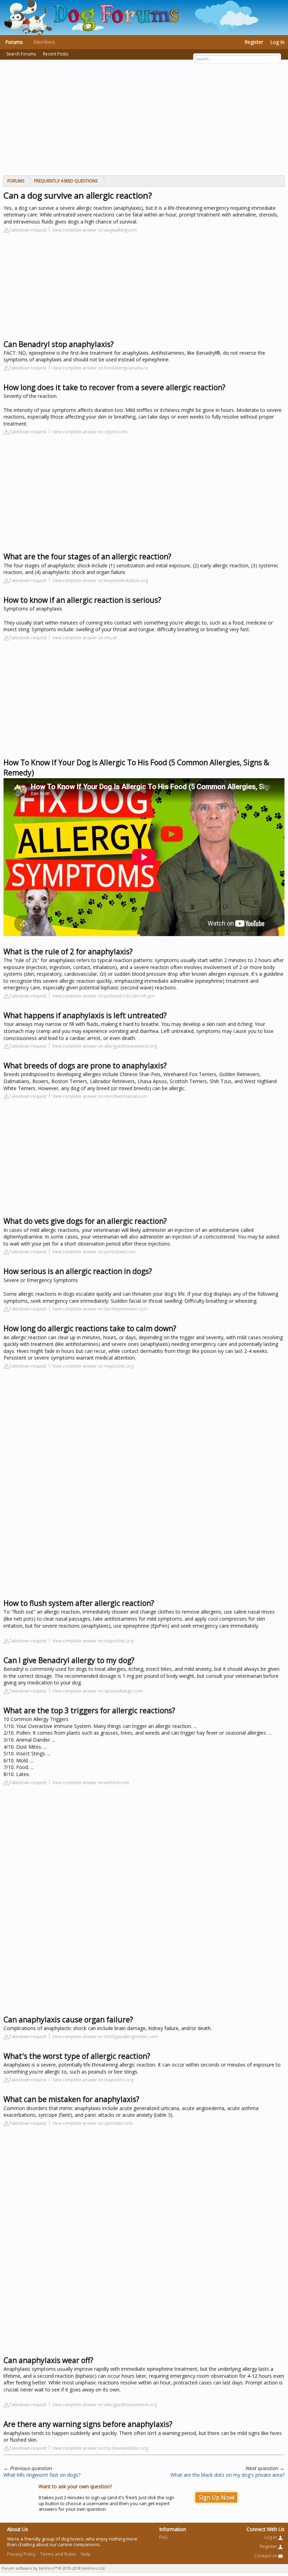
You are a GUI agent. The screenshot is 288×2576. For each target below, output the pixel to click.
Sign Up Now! (217, 2497)
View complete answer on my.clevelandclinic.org (100, 2448)
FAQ (163, 2537)
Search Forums (21, 54)
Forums (14, 42)
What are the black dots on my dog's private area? (227, 2475)
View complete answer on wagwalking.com (95, 230)
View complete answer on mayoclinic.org (93, 1366)
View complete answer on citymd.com (90, 432)
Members (44, 42)
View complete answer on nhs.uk (85, 638)
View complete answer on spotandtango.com (97, 1691)
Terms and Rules (58, 2554)
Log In (277, 42)
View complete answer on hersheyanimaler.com (100, 1309)
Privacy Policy (21, 2554)
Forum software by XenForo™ (54, 2568)
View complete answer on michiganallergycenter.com (105, 2037)
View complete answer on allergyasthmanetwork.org (104, 1046)
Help (86, 2554)
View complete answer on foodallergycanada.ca (100, 368)
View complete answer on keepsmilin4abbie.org (100, 580)
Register (254, 42)
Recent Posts (55, 54)
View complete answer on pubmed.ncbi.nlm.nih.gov (104, 996)
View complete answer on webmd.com (91, 1783)
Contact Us (266, 2556)
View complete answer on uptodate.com (93, 2123)
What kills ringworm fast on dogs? (42, 2475)
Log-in (271, 2537)
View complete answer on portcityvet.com (94, 1252)
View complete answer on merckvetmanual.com (100, 1096)
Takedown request (28, 230)
